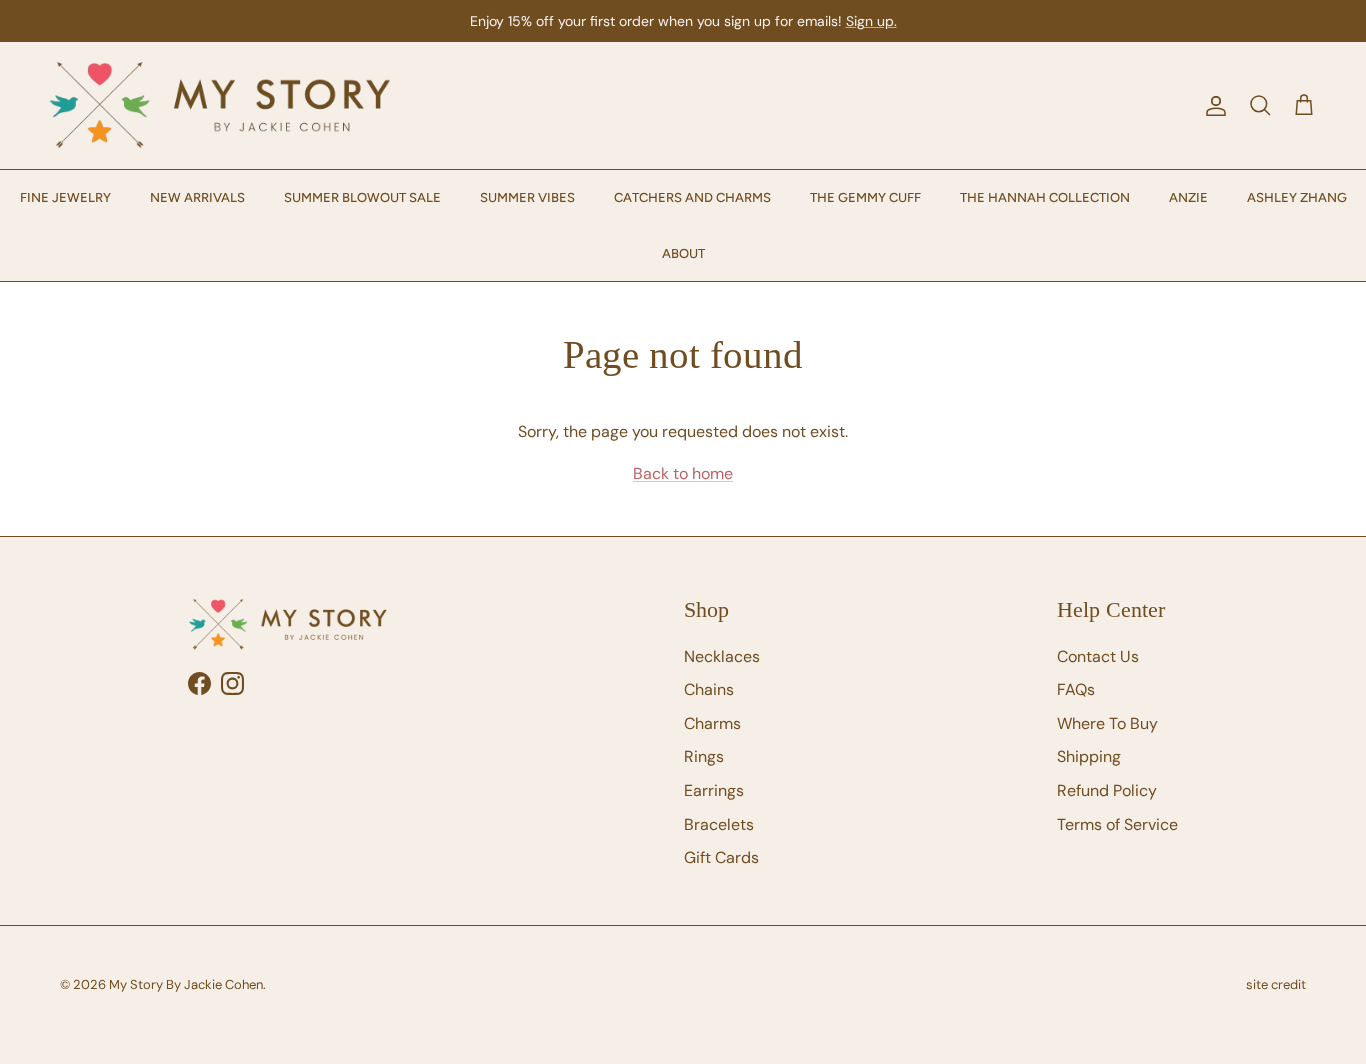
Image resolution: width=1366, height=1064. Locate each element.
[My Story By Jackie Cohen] (220, 105)
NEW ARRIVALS (197, 197)
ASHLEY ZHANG (1297, 197)
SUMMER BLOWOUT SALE (362, 197)
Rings (704, 756)
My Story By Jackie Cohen (186, 984)
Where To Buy (1107, 723)
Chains (709, 689)
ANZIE (1188, 197)
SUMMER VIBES (527, 197)
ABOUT (683, 253)
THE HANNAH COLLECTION (1045, 197)
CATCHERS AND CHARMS (692, 197)
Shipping (1089, 756)
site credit (1276, 984)
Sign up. (871, 21)
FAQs (1076, 689)
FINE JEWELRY (65, 197)
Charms (712, 723)
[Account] (1212, 106)
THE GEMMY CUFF (865, 197)
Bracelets (719, 824)
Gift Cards (721, 857)
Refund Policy (1107, 790)
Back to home (683, 473)
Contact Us (1098, 656)
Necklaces (722, 656)
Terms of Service (1117, 824)
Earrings (714, 790)
